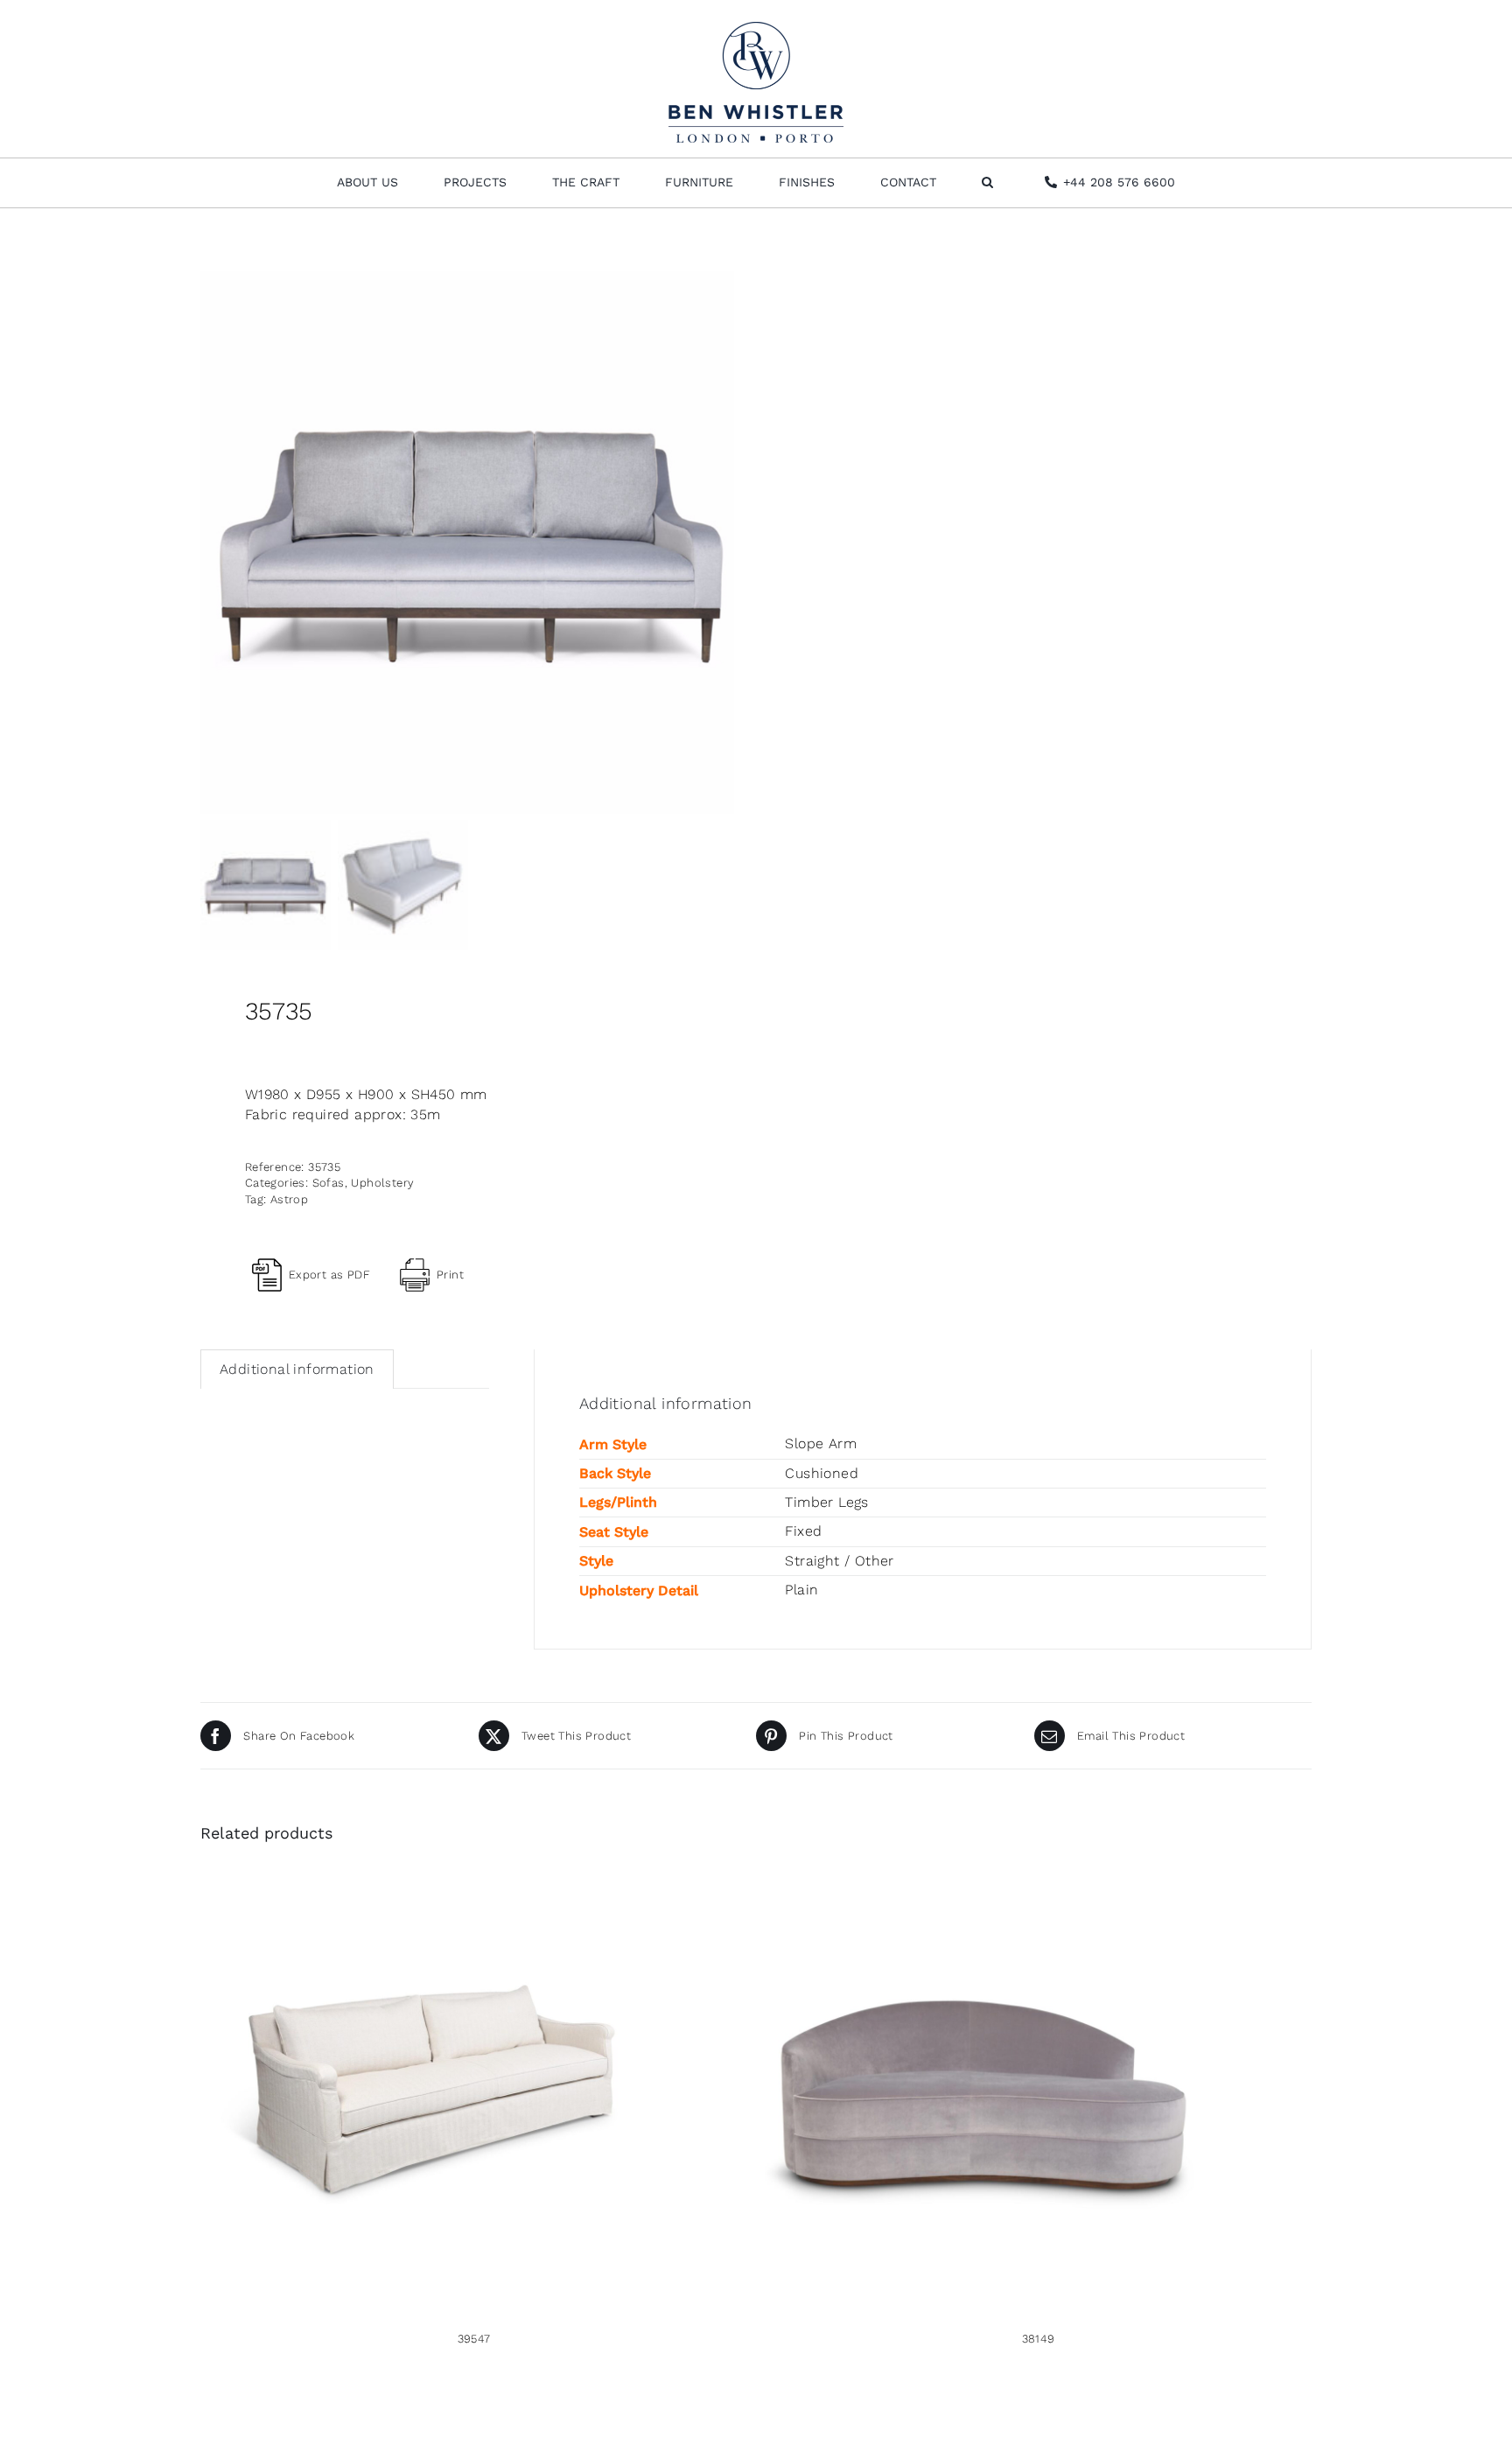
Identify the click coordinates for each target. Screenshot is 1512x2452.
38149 (1039, 2339)
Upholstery (382, 1183)
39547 (474, 2339)
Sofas (329, 1183)
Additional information (297, 1369)
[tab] (297, 1369)
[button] (987, 183)
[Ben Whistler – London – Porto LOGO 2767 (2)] (756, 28)
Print (450, 1275)
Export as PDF (329, 1275)
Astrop (289, 1199)
